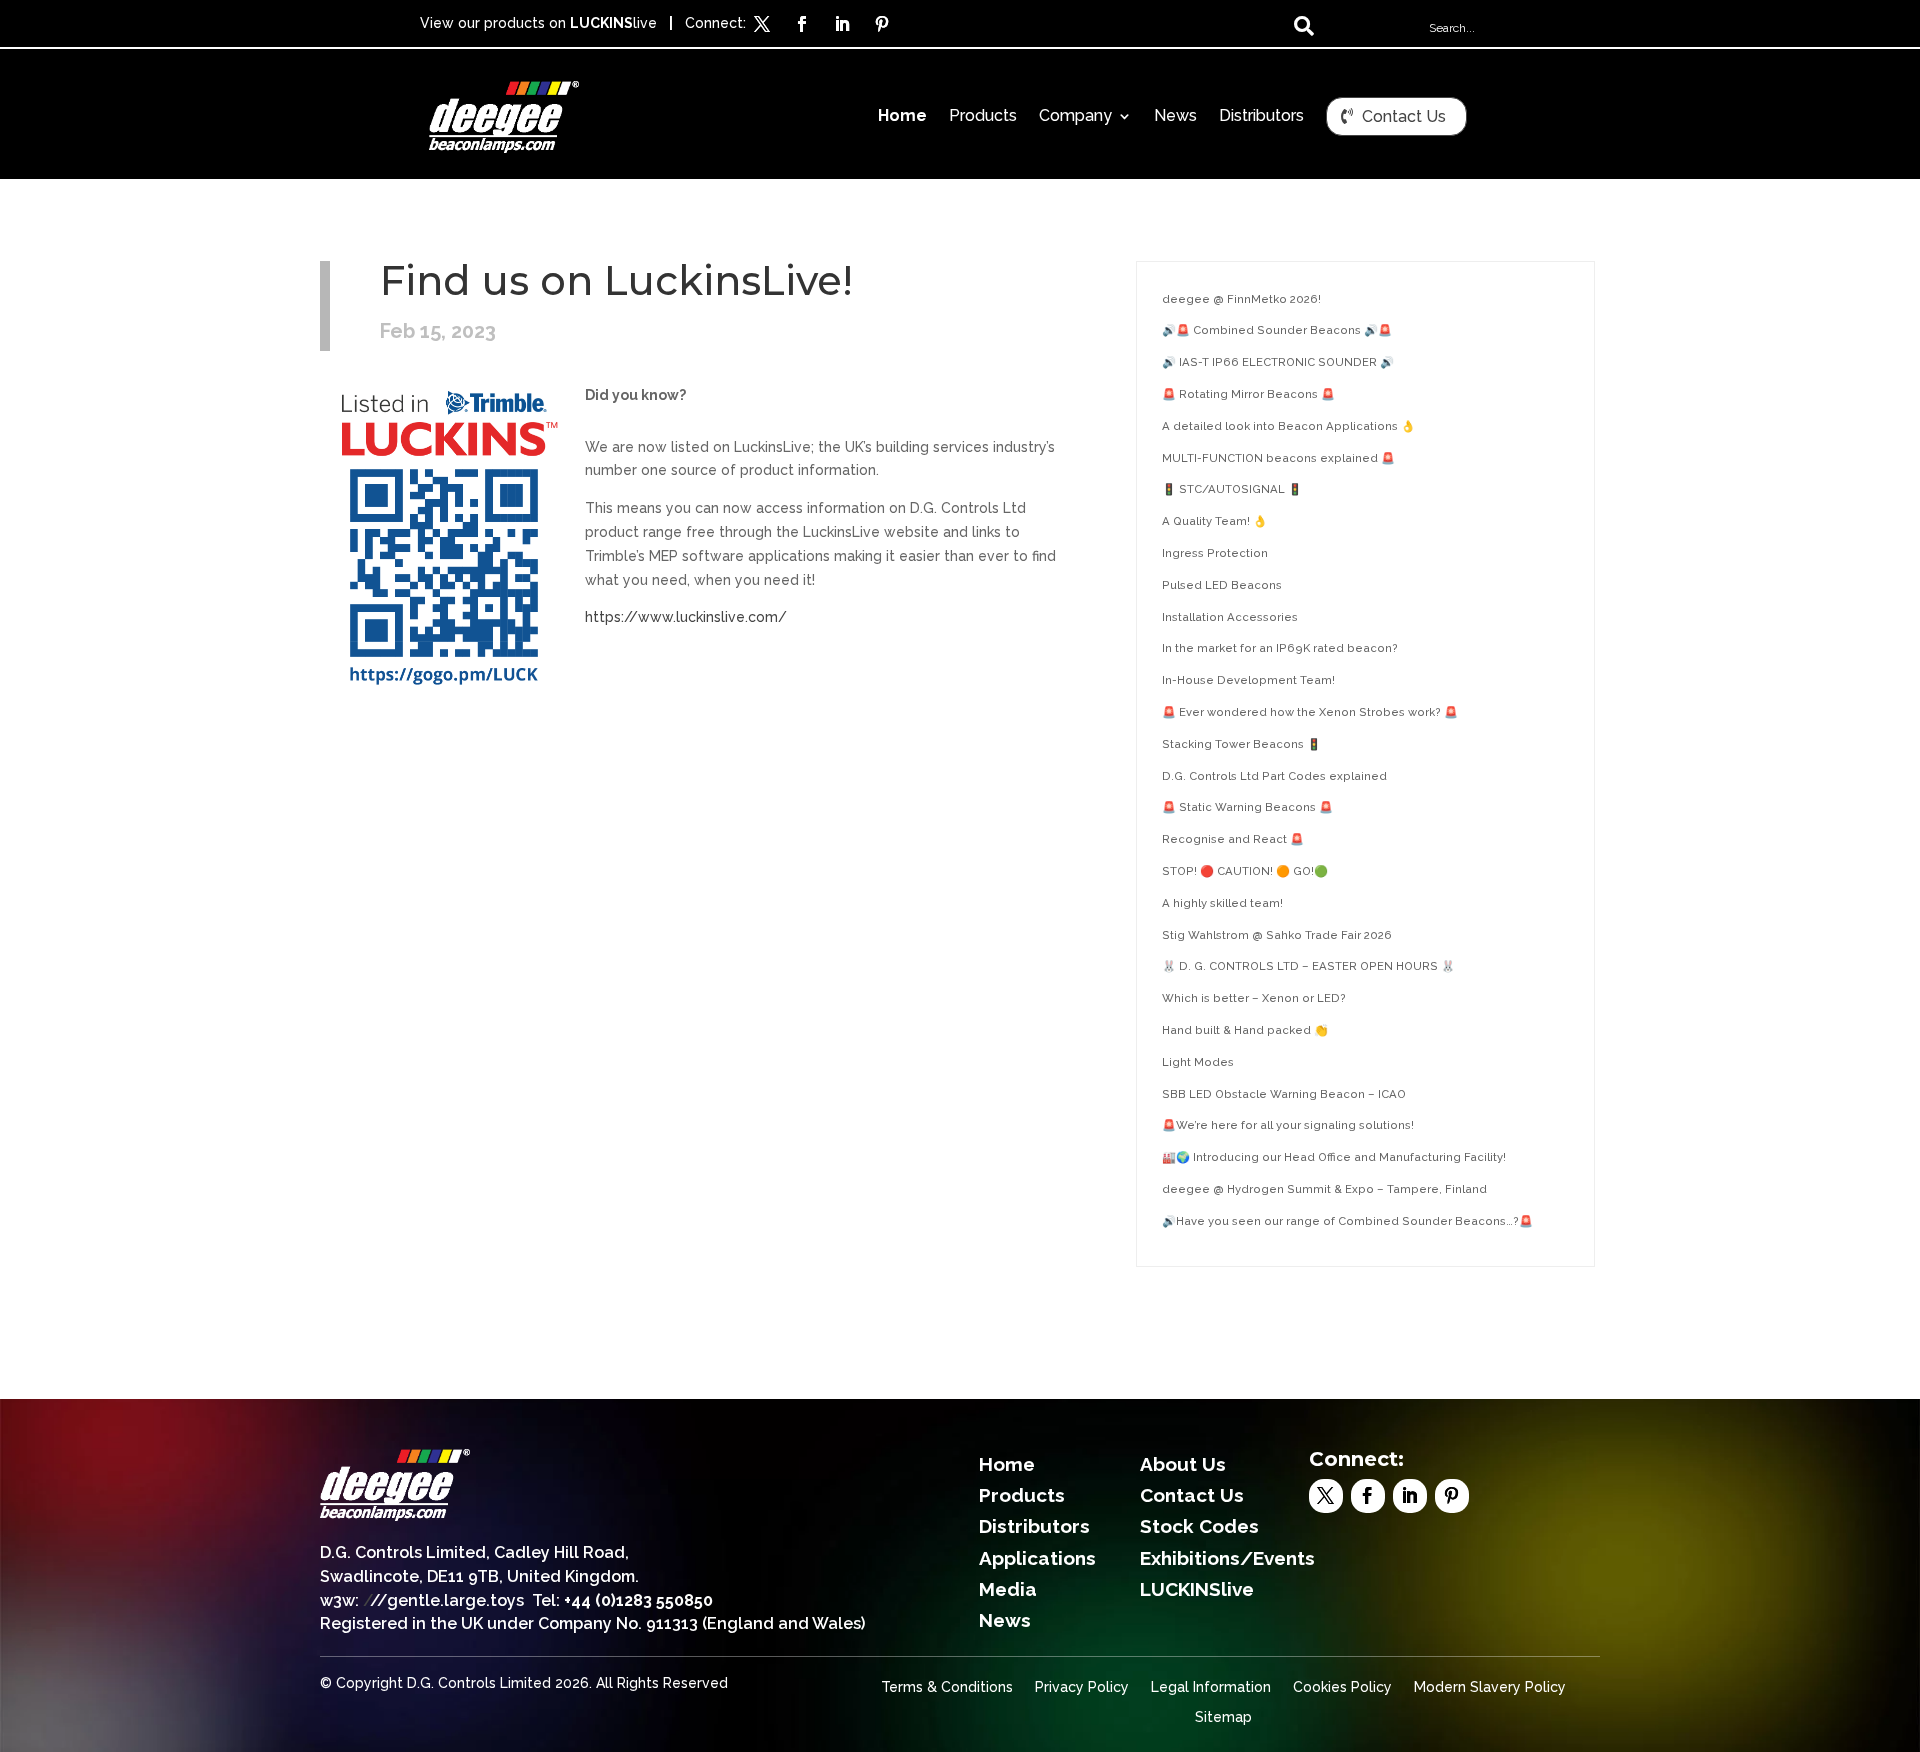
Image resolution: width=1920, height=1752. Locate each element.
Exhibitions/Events (1227, 1558)
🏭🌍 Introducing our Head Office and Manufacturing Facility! (1334, 1157)
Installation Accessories (1230, 617)
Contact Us (1404, 116)
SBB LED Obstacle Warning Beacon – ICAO (1284, 1094)
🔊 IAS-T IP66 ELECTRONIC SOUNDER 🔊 (1278, 362)
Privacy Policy (1082, 1687)
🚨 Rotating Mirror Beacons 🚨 (1248, 394)
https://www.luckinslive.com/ (686, 617)
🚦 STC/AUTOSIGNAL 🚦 (1232, 489)
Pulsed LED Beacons (1222, 585)
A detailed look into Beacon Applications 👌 (1288, 426)
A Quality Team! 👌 (1214, 521)
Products (983, 117)
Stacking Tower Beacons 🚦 (1241, 744)
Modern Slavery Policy (1490, 1687)
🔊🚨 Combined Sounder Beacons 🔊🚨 (1277, 330)
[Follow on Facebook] (802, 24)
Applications (1037, 1558)
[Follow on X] (762, 24)
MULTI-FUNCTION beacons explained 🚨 (1278, 458)
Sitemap (1223, 1717)
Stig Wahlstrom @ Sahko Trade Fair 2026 (1277, 935)
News (1175, 117)
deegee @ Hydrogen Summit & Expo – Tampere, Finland (1324, 1189)
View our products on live (538, 23)
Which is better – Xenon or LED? (1254, 998)
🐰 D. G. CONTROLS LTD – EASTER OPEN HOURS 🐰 (1308, 966)
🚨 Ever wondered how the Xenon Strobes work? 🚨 (1310, 712)
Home (902, 117)
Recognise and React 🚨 (1233, 839)
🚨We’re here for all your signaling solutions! (1288, 1125)
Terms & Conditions (947, 1687)
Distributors (1261, 117)
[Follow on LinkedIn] (842, 24)
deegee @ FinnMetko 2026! (1241, 299)
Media (1008, 1589)
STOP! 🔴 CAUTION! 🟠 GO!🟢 (1245, 871)
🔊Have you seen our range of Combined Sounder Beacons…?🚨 (1347, 1221)
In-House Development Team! (1248, 680)
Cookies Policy (1342, 1687)
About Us (1183, 1464)
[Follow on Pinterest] (882, 24)
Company (1075, 117)
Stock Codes (1199, 1526)
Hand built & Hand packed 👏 (1245, 1030)
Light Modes (1198, 1062)
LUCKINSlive (1197, 1589)
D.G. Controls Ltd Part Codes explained (1274, 776)
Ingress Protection (1215, 553)
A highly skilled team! (1222, 903)
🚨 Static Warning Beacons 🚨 (1247, 807)
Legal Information (1211, 1687)
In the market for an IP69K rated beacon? (1280, 648)
